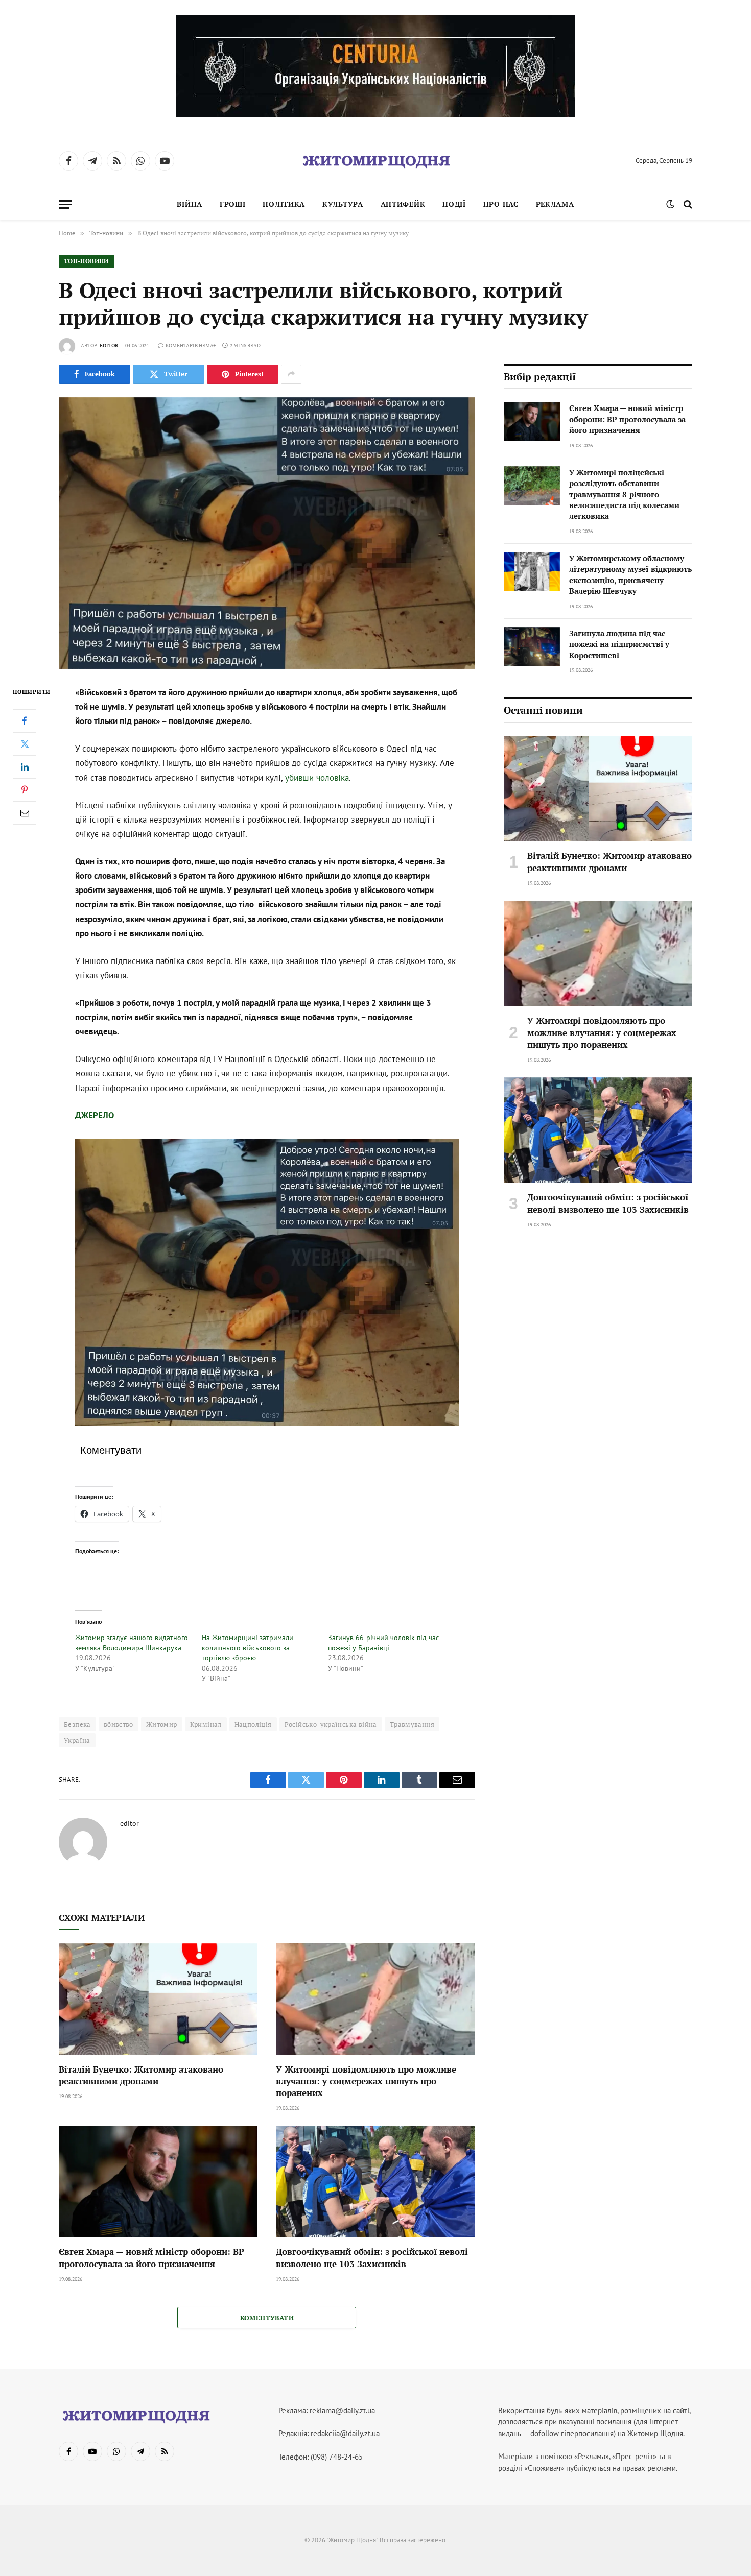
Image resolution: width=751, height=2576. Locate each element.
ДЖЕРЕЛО (95, 1115)
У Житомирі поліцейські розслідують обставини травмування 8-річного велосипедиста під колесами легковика (624, 494)
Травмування (412, 1724)
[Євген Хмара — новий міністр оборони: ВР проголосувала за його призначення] (158, 2182)
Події (454, 204)
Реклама (555, 204)
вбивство (119, 1724)
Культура (343, 204)
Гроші (233, 204)
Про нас (501, 204)
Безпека (77, 1724)
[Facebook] (25, 720)
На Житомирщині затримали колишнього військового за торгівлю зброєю (248, 1648)
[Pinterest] (25, 789)
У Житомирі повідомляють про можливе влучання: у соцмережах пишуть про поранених (366, 2081)
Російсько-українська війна (331, 1724)
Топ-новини (86, 261)
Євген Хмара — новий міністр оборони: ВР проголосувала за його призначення (151, 2257)
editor (109, 345)
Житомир (162, 1724)
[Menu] (65, 204)
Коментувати (267, 2318)
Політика (284, 204)
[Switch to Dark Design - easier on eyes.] (670, 204)
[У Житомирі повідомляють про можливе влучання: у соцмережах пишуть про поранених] (375, 1999)
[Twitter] (25, 743)
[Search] (687, 204)
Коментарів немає (191, 345)
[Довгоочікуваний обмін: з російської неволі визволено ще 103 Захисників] (375, 2182)
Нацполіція (253, 1724)
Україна (77, 1740)
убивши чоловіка (317, 778)
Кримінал (206, 1724)
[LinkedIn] (25, 766)
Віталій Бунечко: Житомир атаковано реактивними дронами (141, 2075)
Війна (190, 204)
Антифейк (403, 204)
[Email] (25, 812)
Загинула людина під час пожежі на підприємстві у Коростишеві (619, 644)
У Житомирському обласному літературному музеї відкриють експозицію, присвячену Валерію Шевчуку (630, 574)
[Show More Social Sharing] (291, 374)
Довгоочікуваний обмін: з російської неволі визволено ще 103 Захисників (372, 2257)
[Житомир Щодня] (375, 161)
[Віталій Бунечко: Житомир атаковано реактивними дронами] (158, 1999)
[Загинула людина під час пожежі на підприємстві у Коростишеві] (532, 646)
